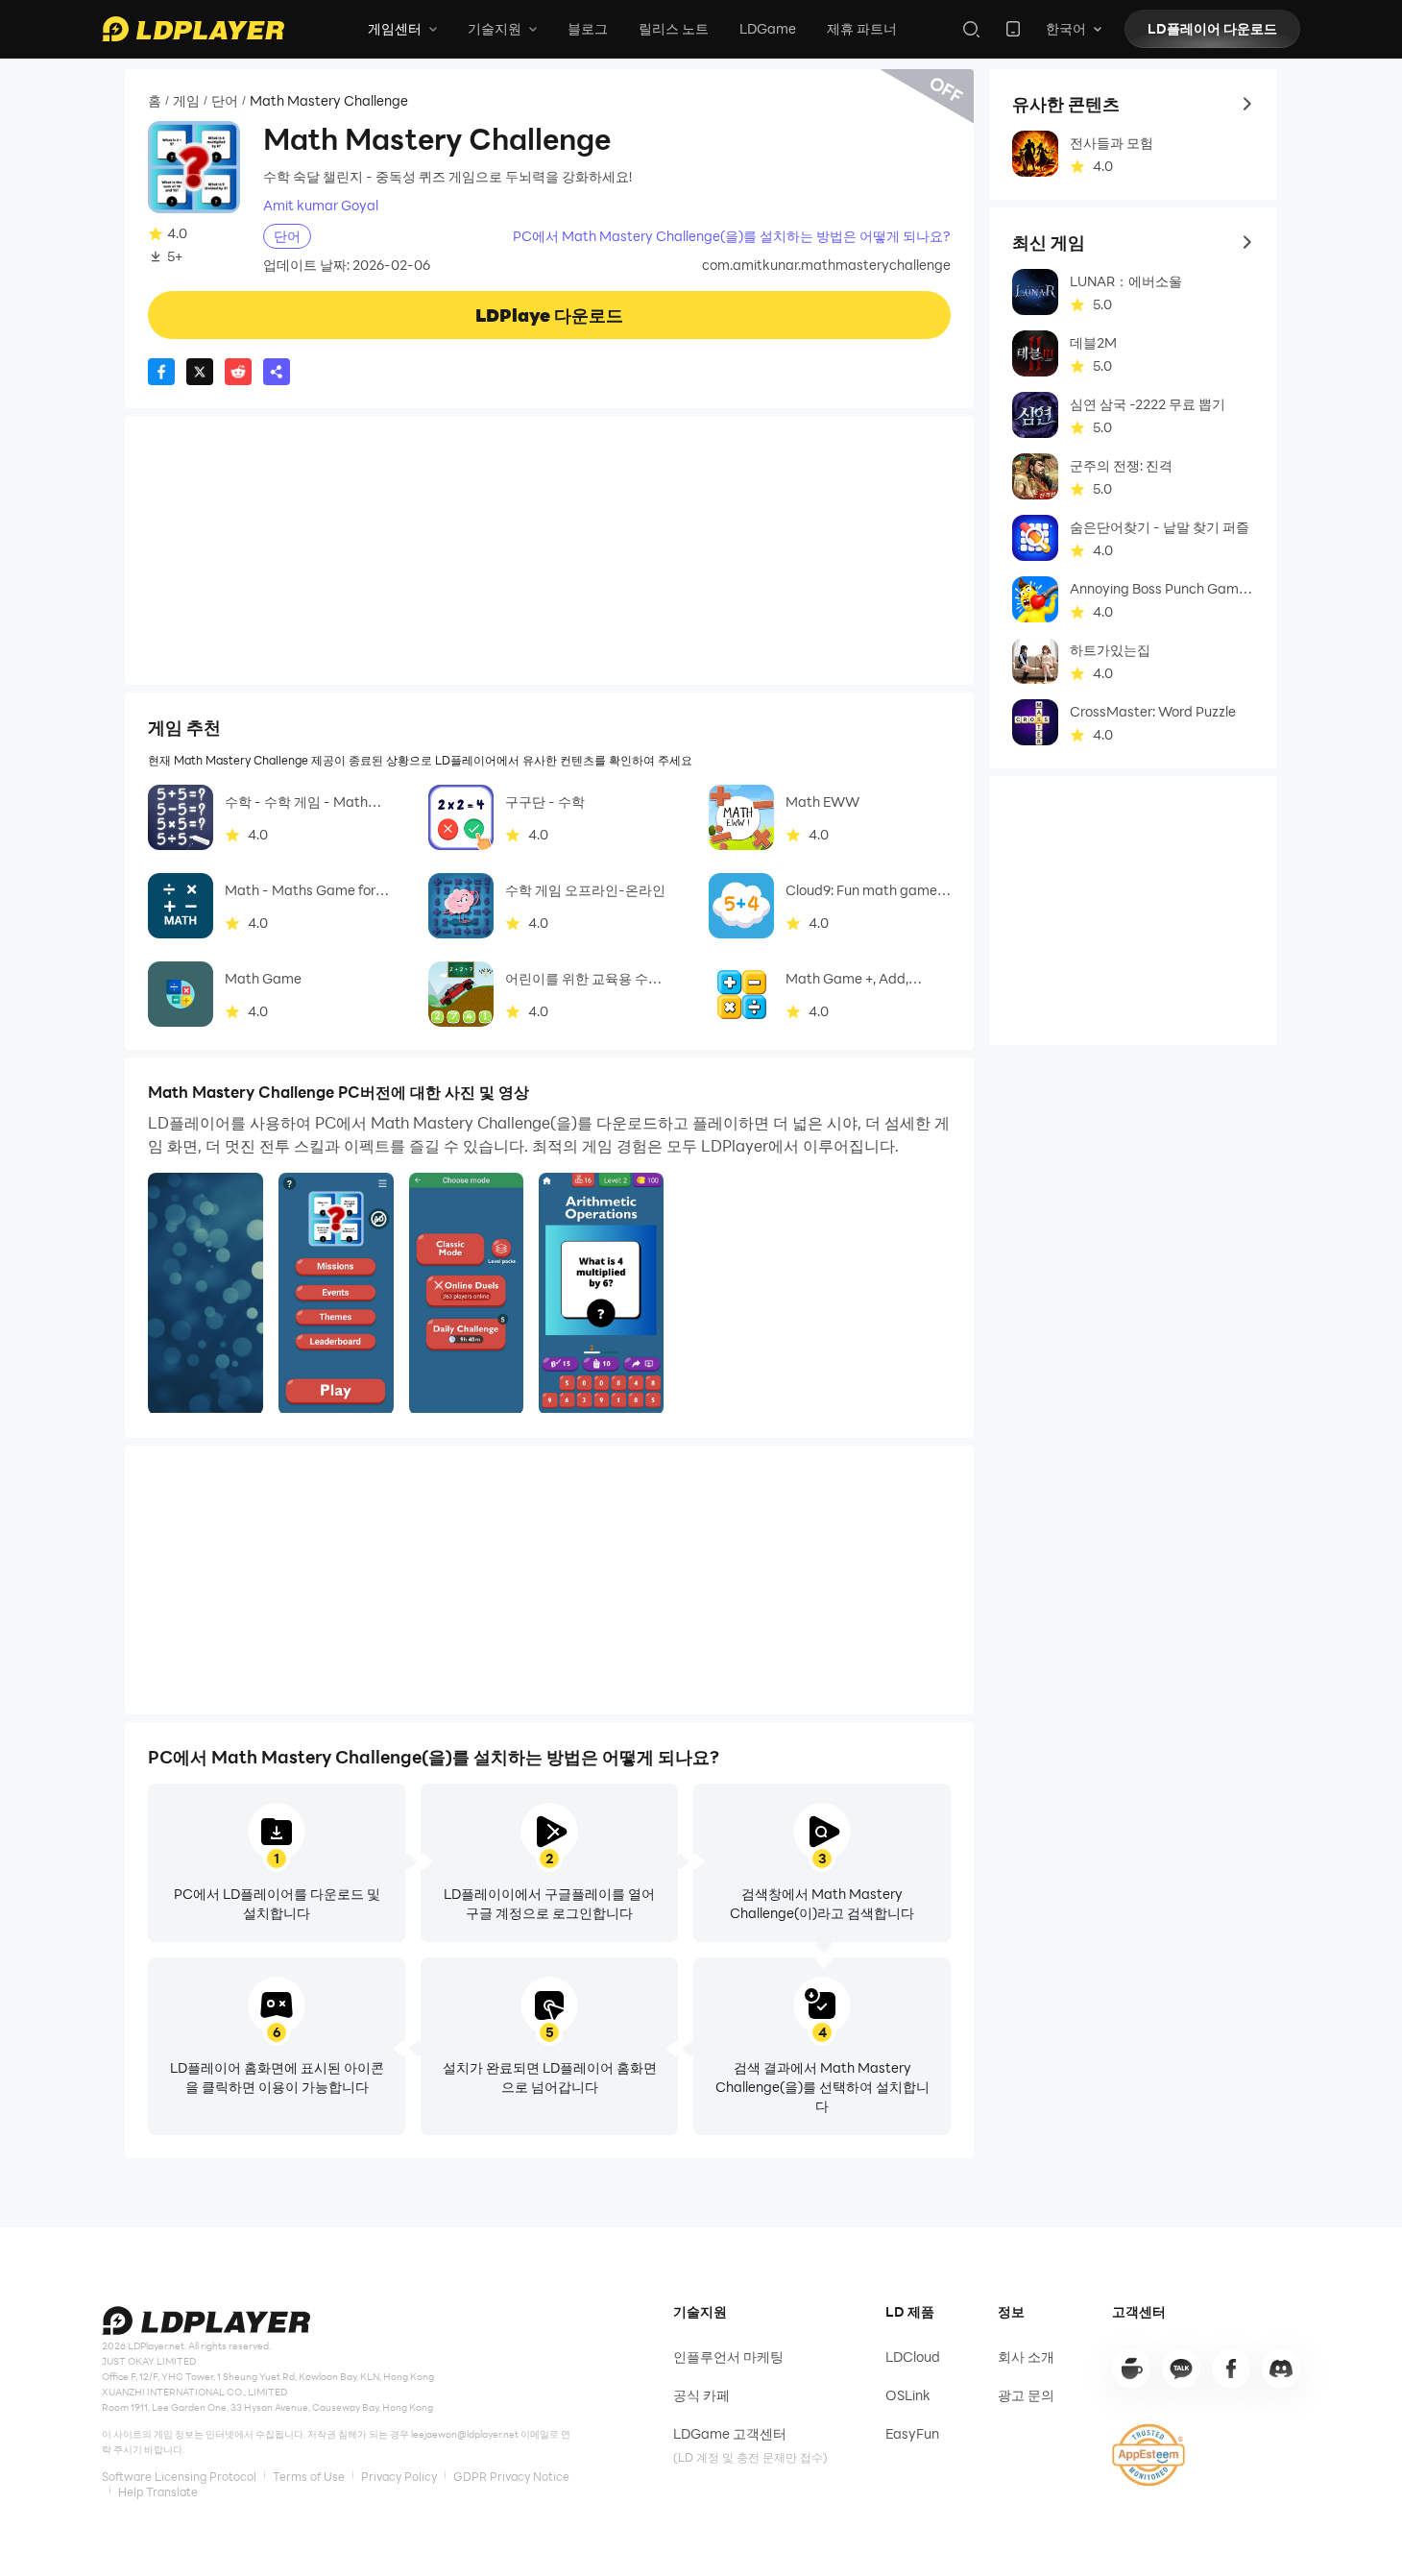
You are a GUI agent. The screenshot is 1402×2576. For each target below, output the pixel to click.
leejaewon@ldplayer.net (465, 2434)
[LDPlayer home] (193, 29)
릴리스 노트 (674, 28)
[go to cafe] (1131, 2369)
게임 (186, 101)
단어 (225, 101)
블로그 (588, 28)
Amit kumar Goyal (321, 206)
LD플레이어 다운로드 (1212, 28)
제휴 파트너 (862, 28)
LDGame (768, 28)
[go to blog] (1231, 2369)
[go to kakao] (1181, 2369)
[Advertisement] (549, 550)
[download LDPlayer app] (1013, 29)
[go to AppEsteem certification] (1148, 2455)
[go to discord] (1281, 2369)
